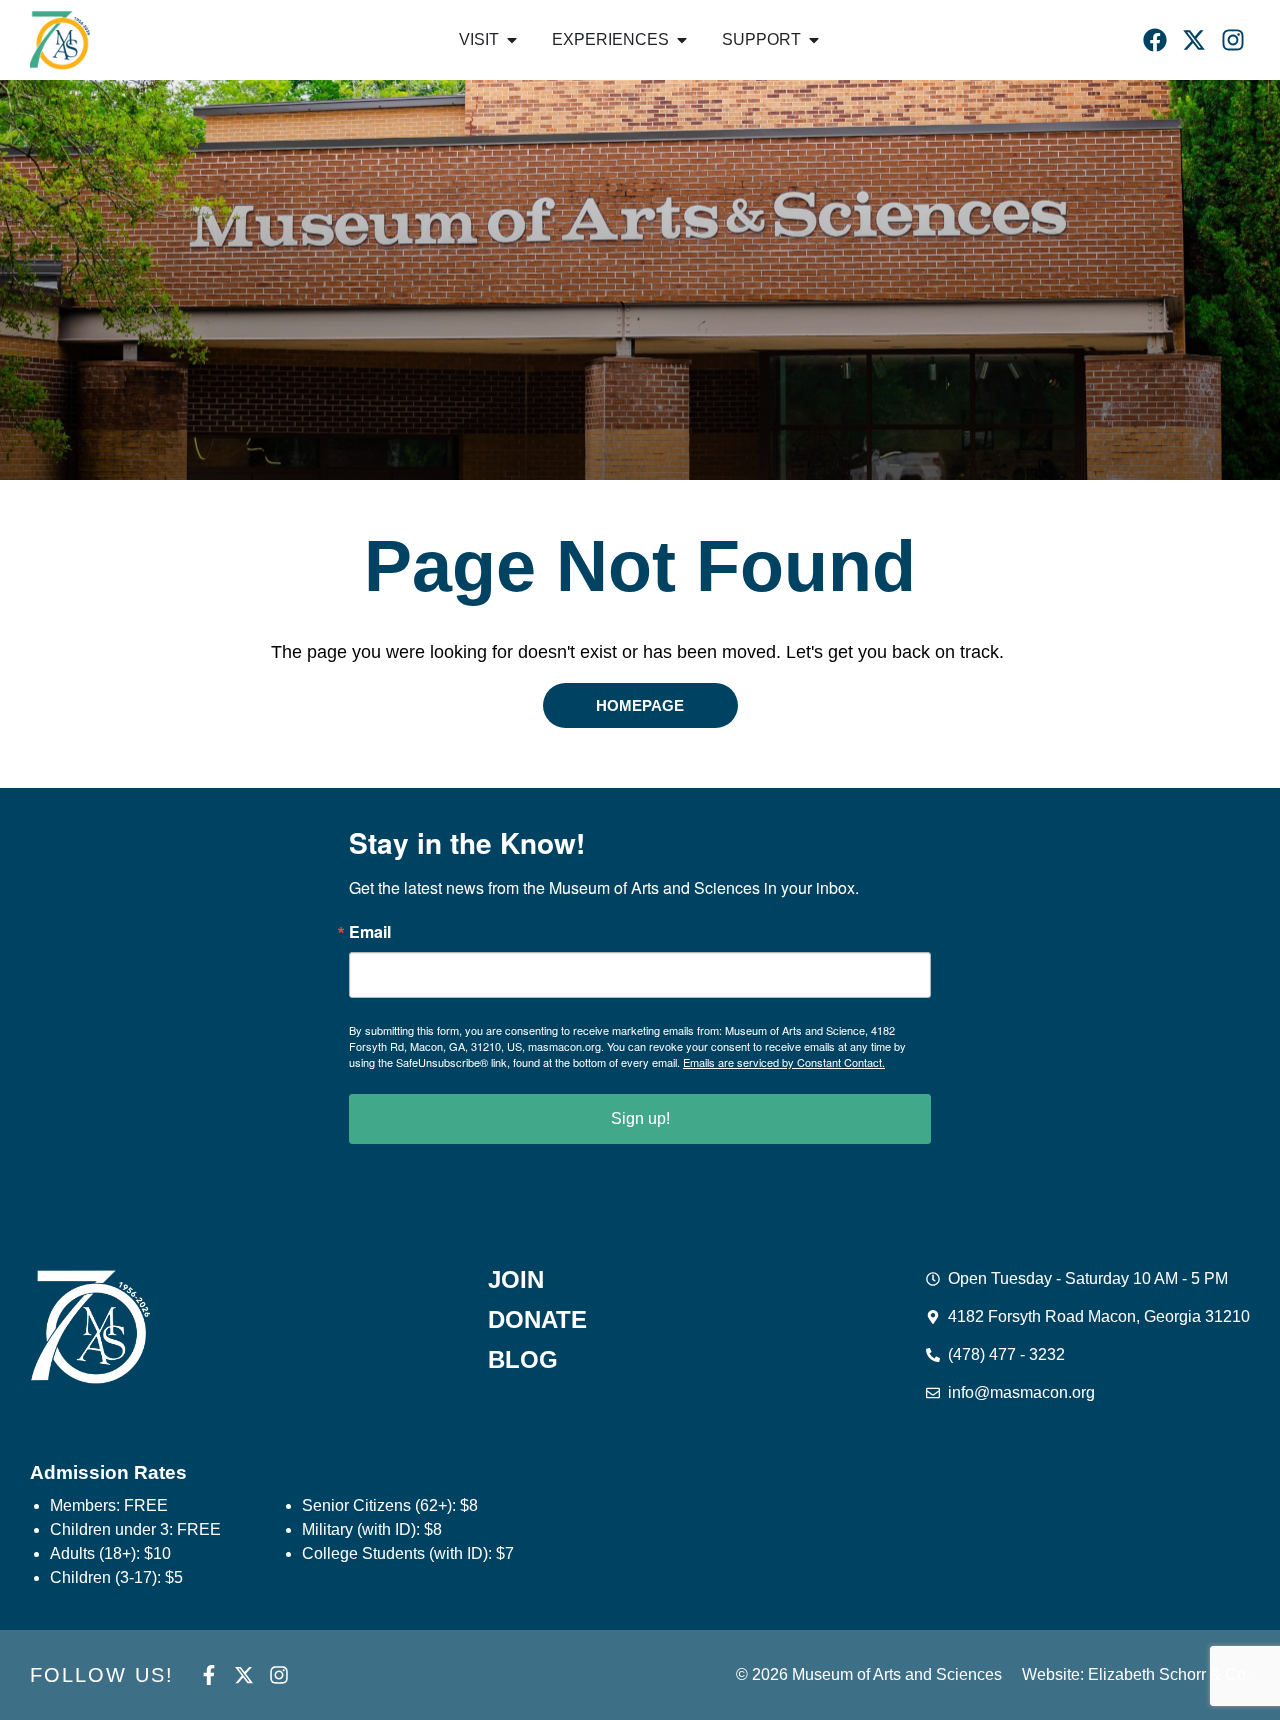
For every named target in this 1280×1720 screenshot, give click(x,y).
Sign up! (640, 1118)
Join (516, 1280)
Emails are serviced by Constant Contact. (784, 1062)
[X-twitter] (1194, 40)
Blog (523, 1360)
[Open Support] (814, 40)
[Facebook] (1155, 40)
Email (370, 932)
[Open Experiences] (682, 40)
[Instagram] (1233, 40)
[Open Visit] (512, 40)
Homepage (640, 705)
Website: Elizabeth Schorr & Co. (1136, 1674)
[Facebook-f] (209, 1675)
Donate (537, 1320)
